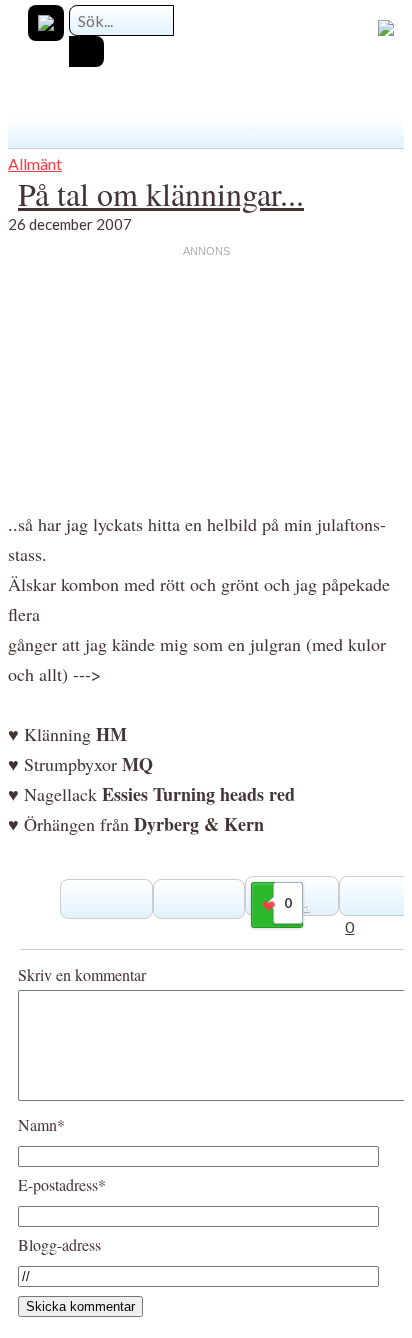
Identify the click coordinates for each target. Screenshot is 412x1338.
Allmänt (35, 163)
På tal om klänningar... (161, 193)
